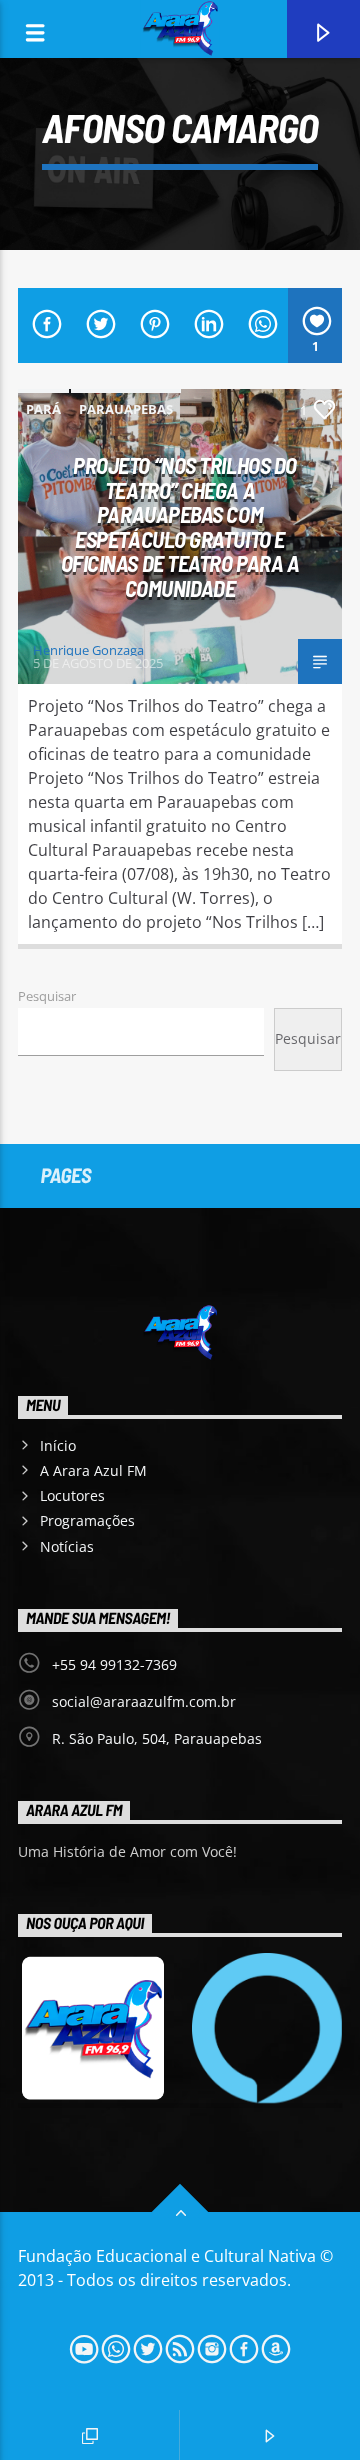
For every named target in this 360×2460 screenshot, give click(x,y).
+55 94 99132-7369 (114, 1664)
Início (58, 1445)
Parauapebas (126, 409)
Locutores (72, 1495)
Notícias (67, 1546)
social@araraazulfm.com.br (144, 1701)
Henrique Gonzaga (88, 650)
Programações (87, 1520)
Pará (43, 409)
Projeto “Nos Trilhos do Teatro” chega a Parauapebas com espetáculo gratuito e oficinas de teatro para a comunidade (180, 526)
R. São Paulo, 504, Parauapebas (157, 1738)
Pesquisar (47, 996)
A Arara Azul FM (93, 1470)
